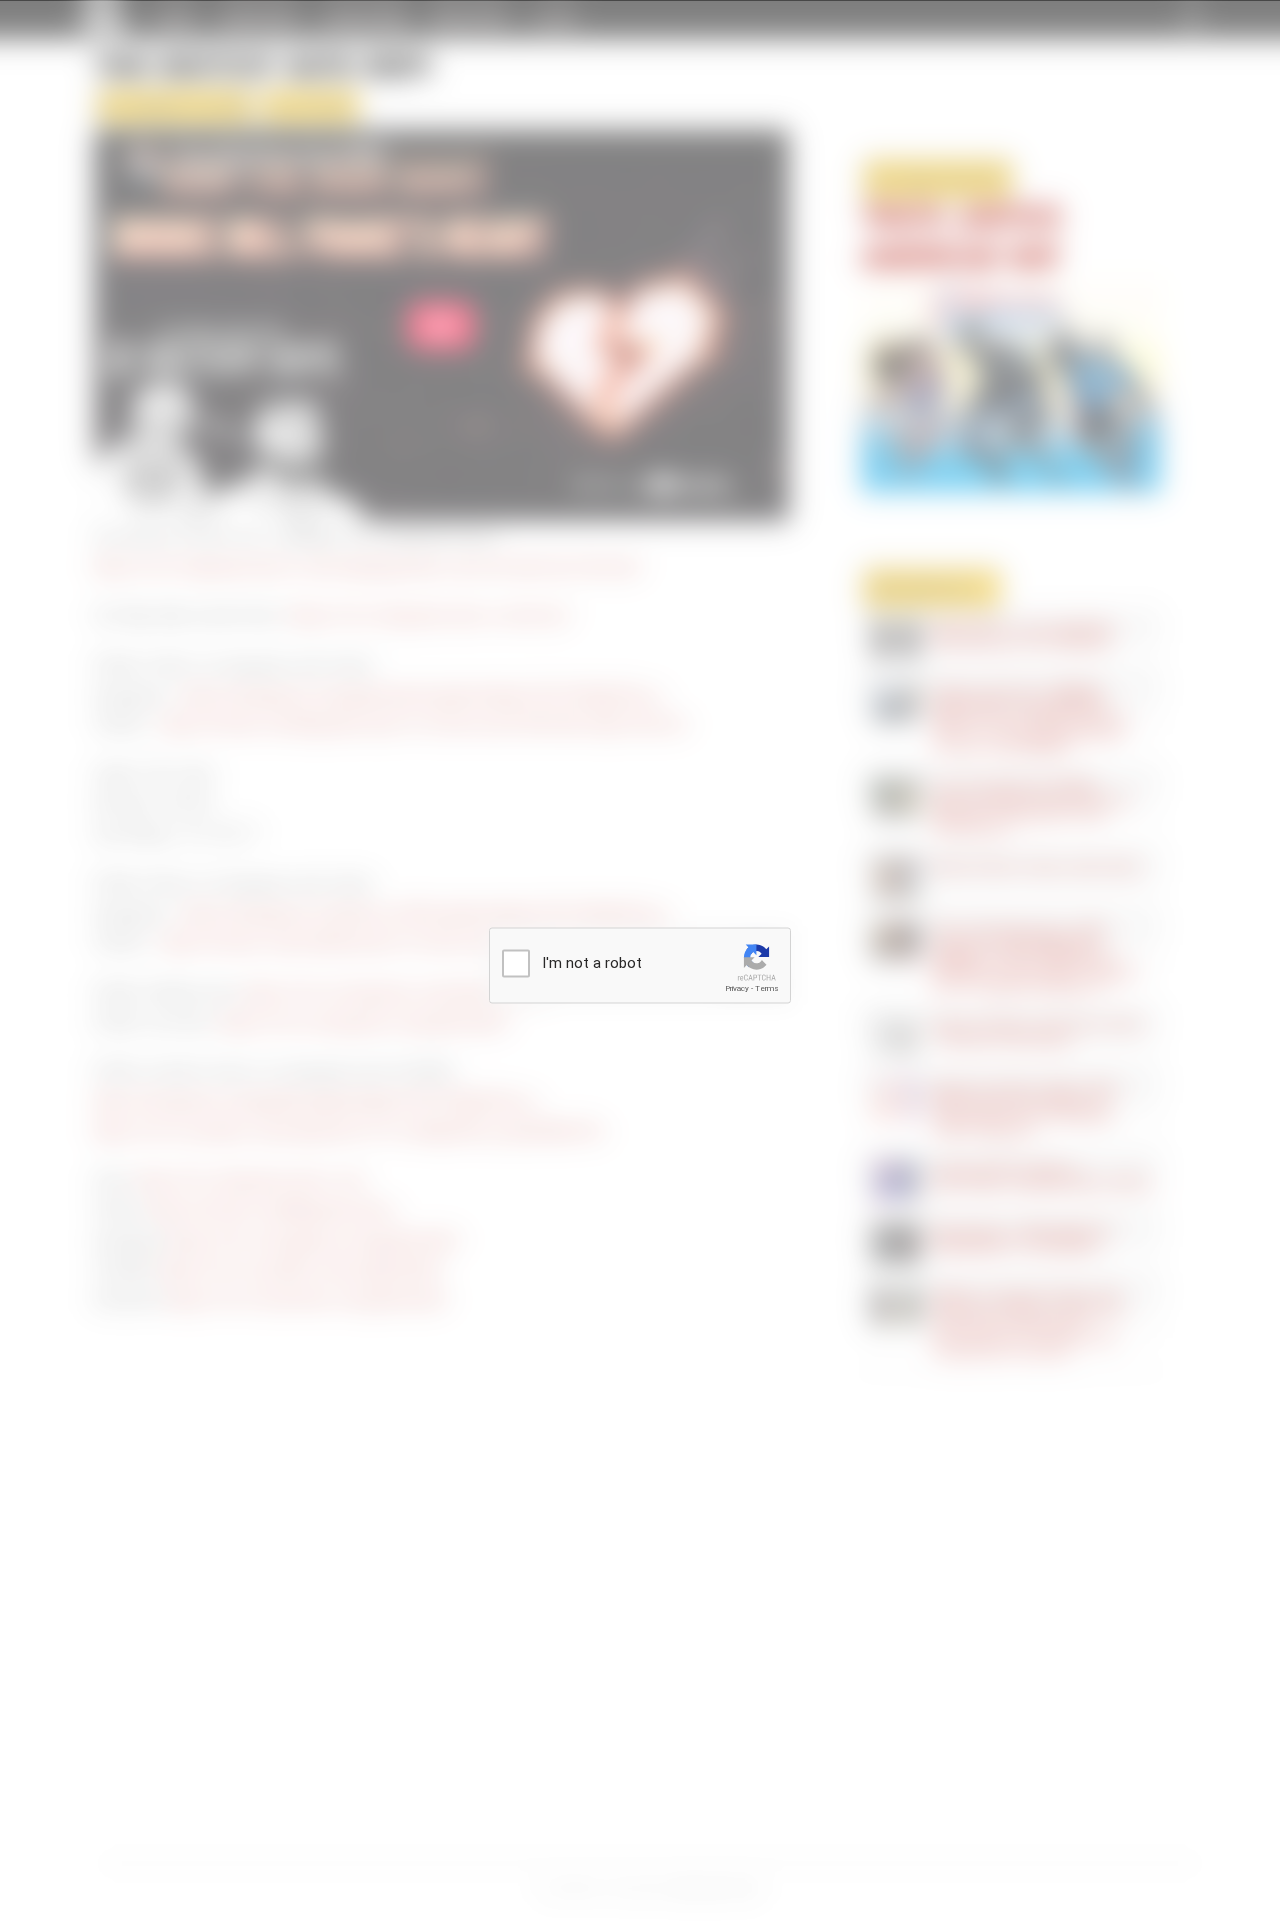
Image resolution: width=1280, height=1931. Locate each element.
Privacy (737, 988)
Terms (767, 988)
